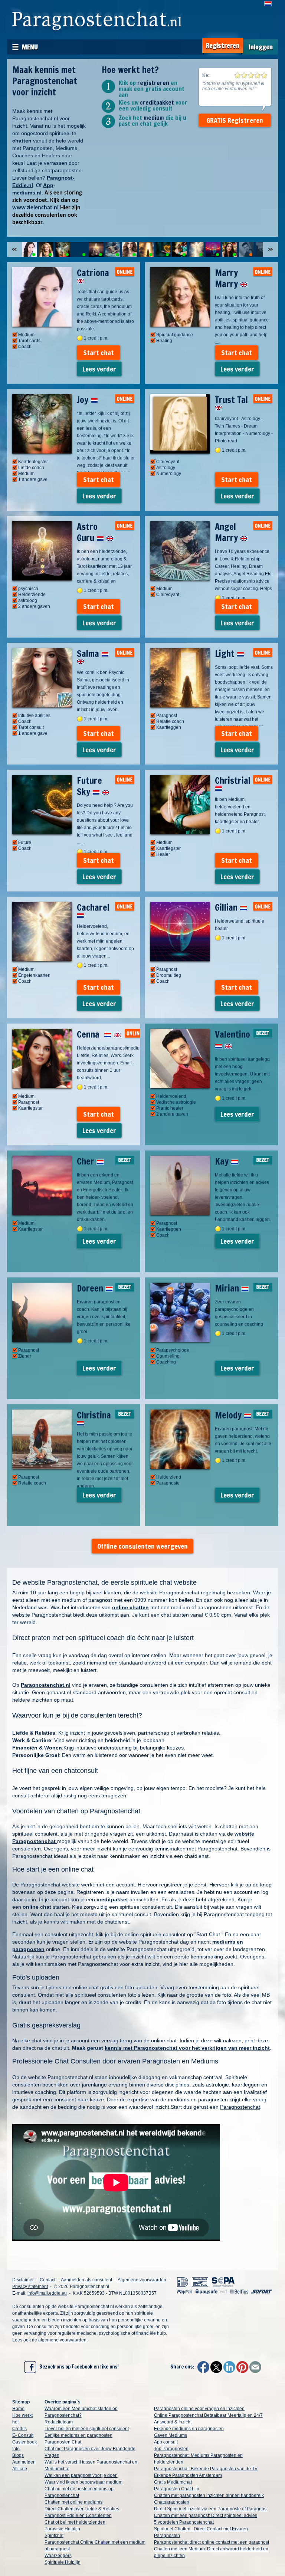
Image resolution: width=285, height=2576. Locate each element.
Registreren (223, 45)
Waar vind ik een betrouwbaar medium (83, 2482)
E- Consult (23, 2435)
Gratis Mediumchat (173, 2482)
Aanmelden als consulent (86, 2280)
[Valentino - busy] (246, 249)
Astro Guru (87, 532)
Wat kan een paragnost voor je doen (81, 2475)
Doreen (91, 1288)
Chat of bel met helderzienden (75, 2522)
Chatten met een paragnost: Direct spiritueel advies (206, 2516)
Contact (47, 2280)
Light (226, 654)
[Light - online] (146, 249)
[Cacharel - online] (196, 249)
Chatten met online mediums (73, 2502)
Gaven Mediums (171, 2435)
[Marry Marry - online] (46, 249)
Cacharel (93, 907)
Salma (89, 654)
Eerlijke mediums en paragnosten (78, 2435)
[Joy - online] (63, 249)
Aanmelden (24, 2462)
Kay (223, 1161)
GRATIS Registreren (235, 120)
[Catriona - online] (29, 249)
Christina (94, 1415)
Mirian (228, 1288)
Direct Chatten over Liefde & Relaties (82, 2509)
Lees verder (99, 369)
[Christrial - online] (180, 249)
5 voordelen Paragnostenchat (184, 2522)
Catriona (93, 273)
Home (18, 2409)
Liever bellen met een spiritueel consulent (87, 2429)
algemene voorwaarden (62, 2340)
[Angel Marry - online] (113, 249)
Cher (87, 1161)
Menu (30, 47)
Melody (229, 1415)
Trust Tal (231, 400)
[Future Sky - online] (163, 249)
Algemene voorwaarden (142, 2280)
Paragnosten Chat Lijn (177, 2489)
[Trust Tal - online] (79, 249)
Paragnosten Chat (63, 2442)
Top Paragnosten (171, 2449)
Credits (19, 2429)
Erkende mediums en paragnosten (189, 2429)
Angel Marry (227, 532)
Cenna (90, 1034)
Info (16, 2449)
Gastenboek (24, 2442)
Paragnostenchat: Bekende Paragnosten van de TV (206, 2469)
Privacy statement (30, 2287)
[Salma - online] (130, 249)
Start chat (99, 353)
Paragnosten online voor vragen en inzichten (199, 2409)
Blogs (18, 2455)
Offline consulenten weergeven (142, 1546)
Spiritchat (54, 2536)
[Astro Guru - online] (96, 249)
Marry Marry (227, 278)
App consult (166, 2442)
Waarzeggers (58, 2556)
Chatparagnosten (172, 2502)
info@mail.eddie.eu (47, 2293)
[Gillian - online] (213, 249)
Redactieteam (59, 2422)
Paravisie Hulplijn (62, 2529)
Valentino (232, 1034)
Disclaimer (23, 2280)
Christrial (233, 780)
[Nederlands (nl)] (268, 4)
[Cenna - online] (230, 249)
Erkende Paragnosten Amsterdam (188, 2475)
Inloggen (261, 47)
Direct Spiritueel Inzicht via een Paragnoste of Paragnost (211, 2509)
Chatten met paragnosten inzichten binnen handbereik (209, 2495)
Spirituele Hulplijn (63, 2562)
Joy (84, 400)
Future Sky (89, 786)
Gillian (227, 907)
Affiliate (20, 2469)
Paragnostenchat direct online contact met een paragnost (212, 2542)
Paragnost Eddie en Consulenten (78, 2516)
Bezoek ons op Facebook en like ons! (77, 2367)
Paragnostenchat (240, 2107)
